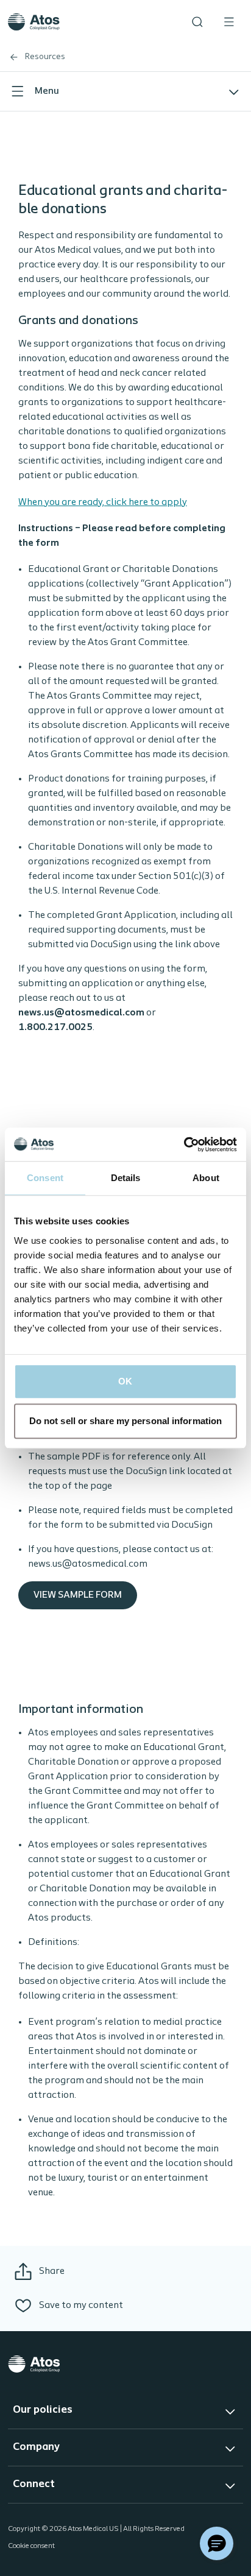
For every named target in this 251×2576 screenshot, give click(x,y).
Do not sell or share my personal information (125, 1421)
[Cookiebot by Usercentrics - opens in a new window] (184, 1145)
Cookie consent (31, 2546)
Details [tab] (126, 1178)
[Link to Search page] (197, 22)
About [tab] (206, 1178)
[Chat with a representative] (217, 2543)
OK (125, 1381)
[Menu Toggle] (229, 22)
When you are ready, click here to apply (103, 503)
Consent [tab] (45, 1178)
